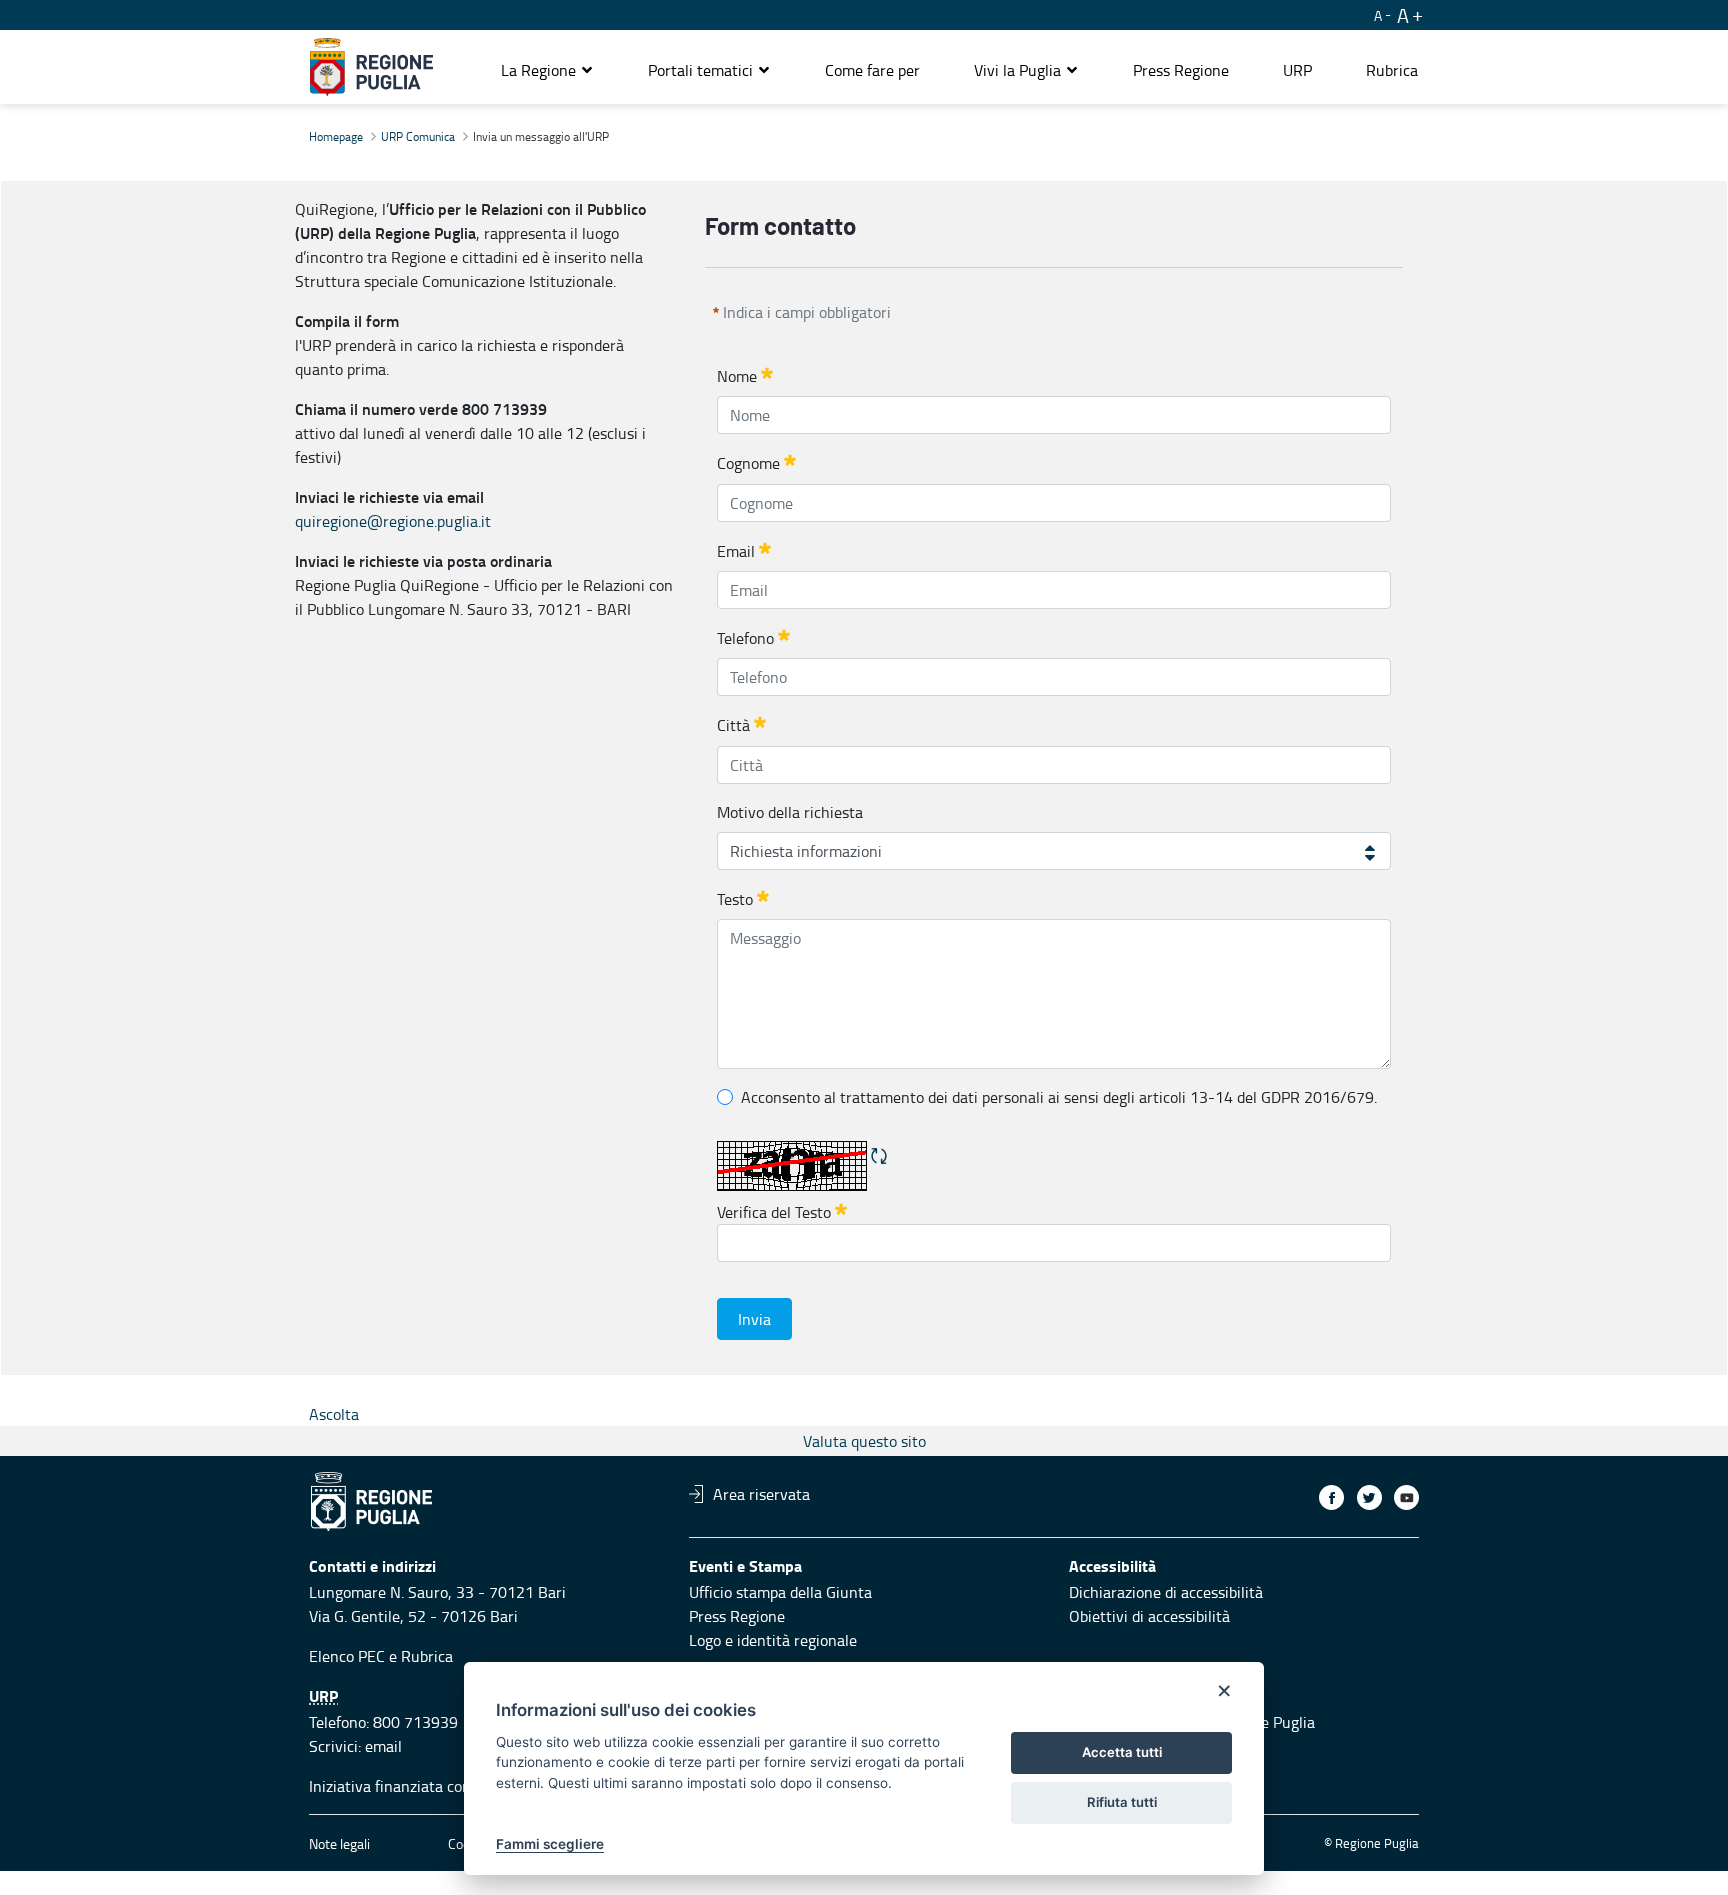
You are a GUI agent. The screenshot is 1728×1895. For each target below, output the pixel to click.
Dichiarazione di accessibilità (1166, 1592)
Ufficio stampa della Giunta (780, 1592)
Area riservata (761, 1494)
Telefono (745, 638)
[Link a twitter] (1369, 1497)
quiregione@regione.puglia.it (393, 521)
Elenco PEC (347, 1656)
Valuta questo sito (864, 1441)
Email (736, 551)
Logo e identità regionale (773, 1640)
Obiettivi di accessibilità (1149, 1616)
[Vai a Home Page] (371, 67)
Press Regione (737, 1616)
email (383, 1746)
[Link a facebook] (1331, 1497)
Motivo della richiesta (790, 812)
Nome (737, 376)
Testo (735, 899)
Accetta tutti (1122, 1752)
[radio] (725, 1097)
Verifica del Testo (782, 1211)
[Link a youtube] (1406, 1497)
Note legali (339, 1843)
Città (733, 726)
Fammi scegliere (550, 1844)
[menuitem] (872, 70)
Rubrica (427, 1656)
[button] (547, 70)
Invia (754, 1319)
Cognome (748, 464)
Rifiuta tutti (1122, 1802)
